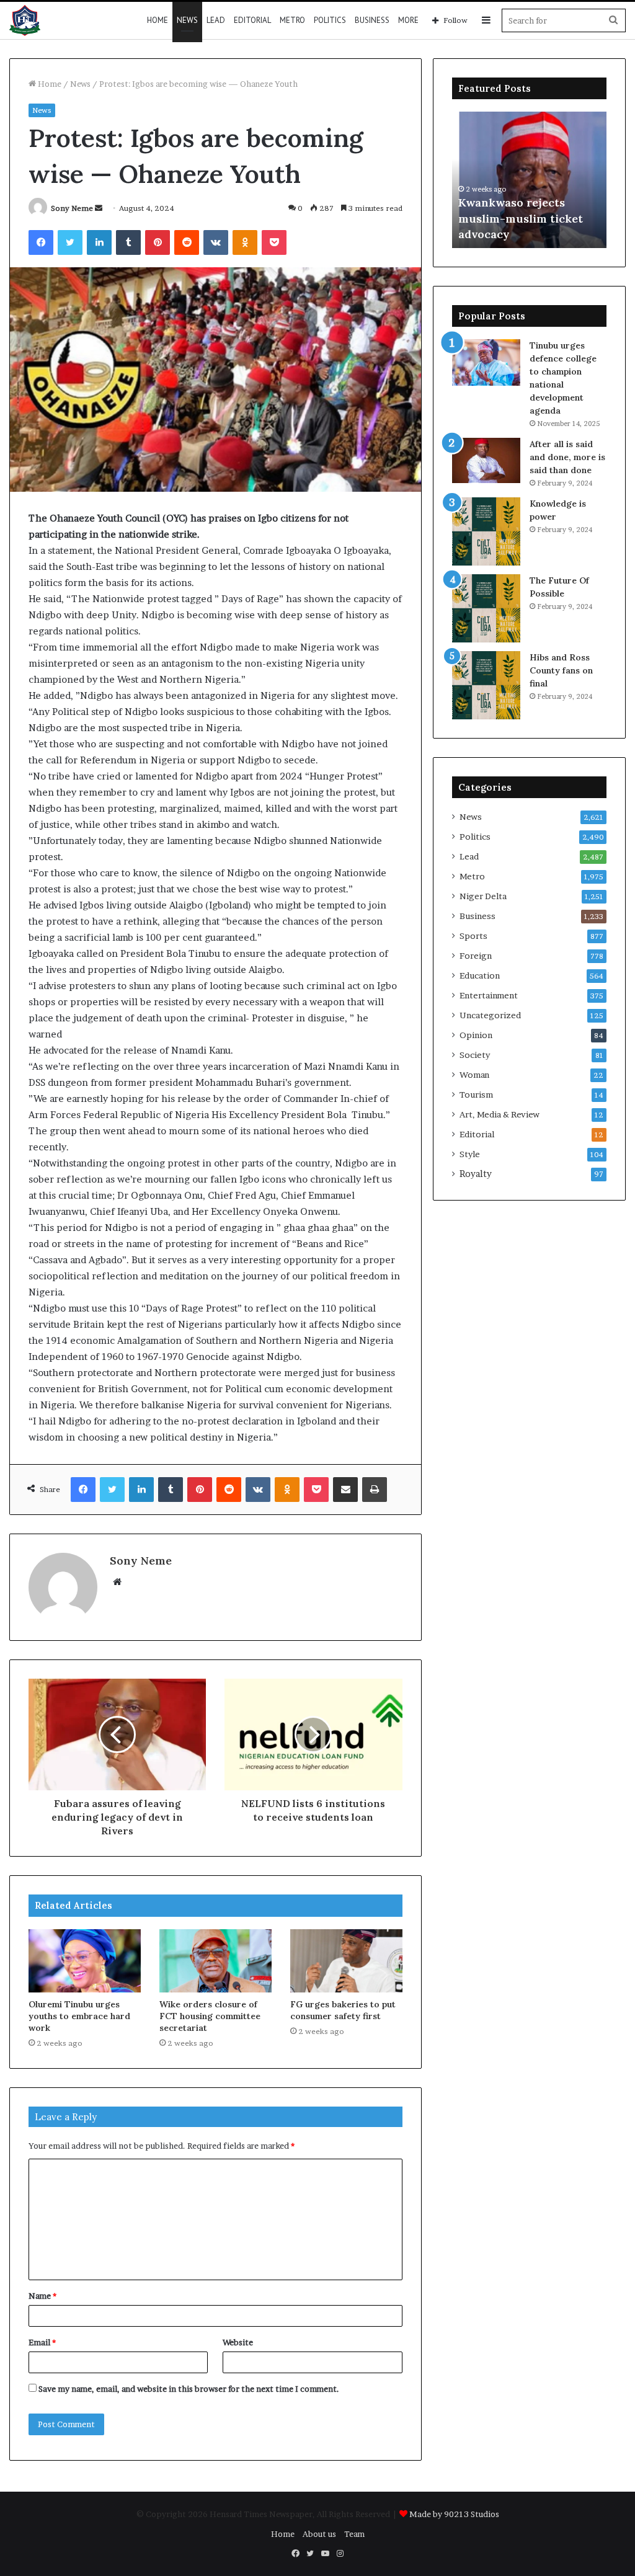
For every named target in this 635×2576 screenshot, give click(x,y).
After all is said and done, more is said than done (567, 457)
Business (372, 20)
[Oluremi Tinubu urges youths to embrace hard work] (85, 1961)
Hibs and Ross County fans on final (561, 670)
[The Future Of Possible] (486, 608)
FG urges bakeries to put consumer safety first (343, 2010)
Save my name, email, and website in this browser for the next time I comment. (189, 2389)
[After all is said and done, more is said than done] (486, 460)
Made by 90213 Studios (454, 2514)
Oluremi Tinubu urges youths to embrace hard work (79, 2016)
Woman (474, 1075)
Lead (216, 20)
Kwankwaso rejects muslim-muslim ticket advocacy (521, 218)
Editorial (252, 20)
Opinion (476, 1035)
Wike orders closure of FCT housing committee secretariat (210, 2016)
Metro (292, 20)
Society (475, 1055)
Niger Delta (483, 896)
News (187, 20)
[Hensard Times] (25, 20)
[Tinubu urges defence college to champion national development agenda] (486, 362)
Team (354, 2534)
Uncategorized (490, 1015)
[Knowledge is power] (486, 531)
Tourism (476, 1095)
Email (42, 2342)
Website (238, 2342)
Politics (330, 20)
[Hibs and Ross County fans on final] (486, 685)
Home (158, 20)
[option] (530, 180)
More (408, 20)
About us (319, 2534)
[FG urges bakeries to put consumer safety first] (346, 1961)
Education (480, 975)
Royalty (476, 1174)
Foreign (476, 956)
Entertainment (489, 995)
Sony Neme (72, 208)
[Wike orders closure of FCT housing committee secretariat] (215, 1961)
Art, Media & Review (500, 1114)
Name (42, 2296)
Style (470, 1154)
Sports (473, 936)
